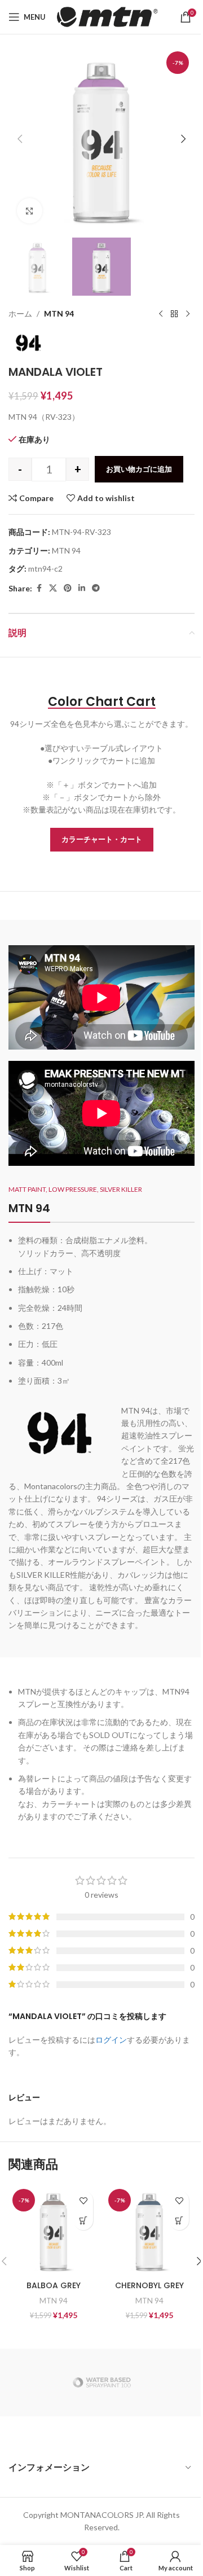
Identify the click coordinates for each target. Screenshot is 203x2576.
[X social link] (53, 588)
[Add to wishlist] (83, 2200)
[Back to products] (174, 314)
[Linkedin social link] (82, 588)
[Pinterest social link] (68, 588)
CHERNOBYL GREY (149, 2285)
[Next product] (188, 314)
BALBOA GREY (54, 2285)
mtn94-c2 (45, 569)
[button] (20, 139)
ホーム (20, 313)
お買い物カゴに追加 (139, 469)
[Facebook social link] (39, 588)
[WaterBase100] (101, 2382)
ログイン (111, 2040)
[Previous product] (161, 314)
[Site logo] (107, 16)
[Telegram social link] (96, 588)
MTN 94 (59, 313)
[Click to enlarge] (30, 211)
